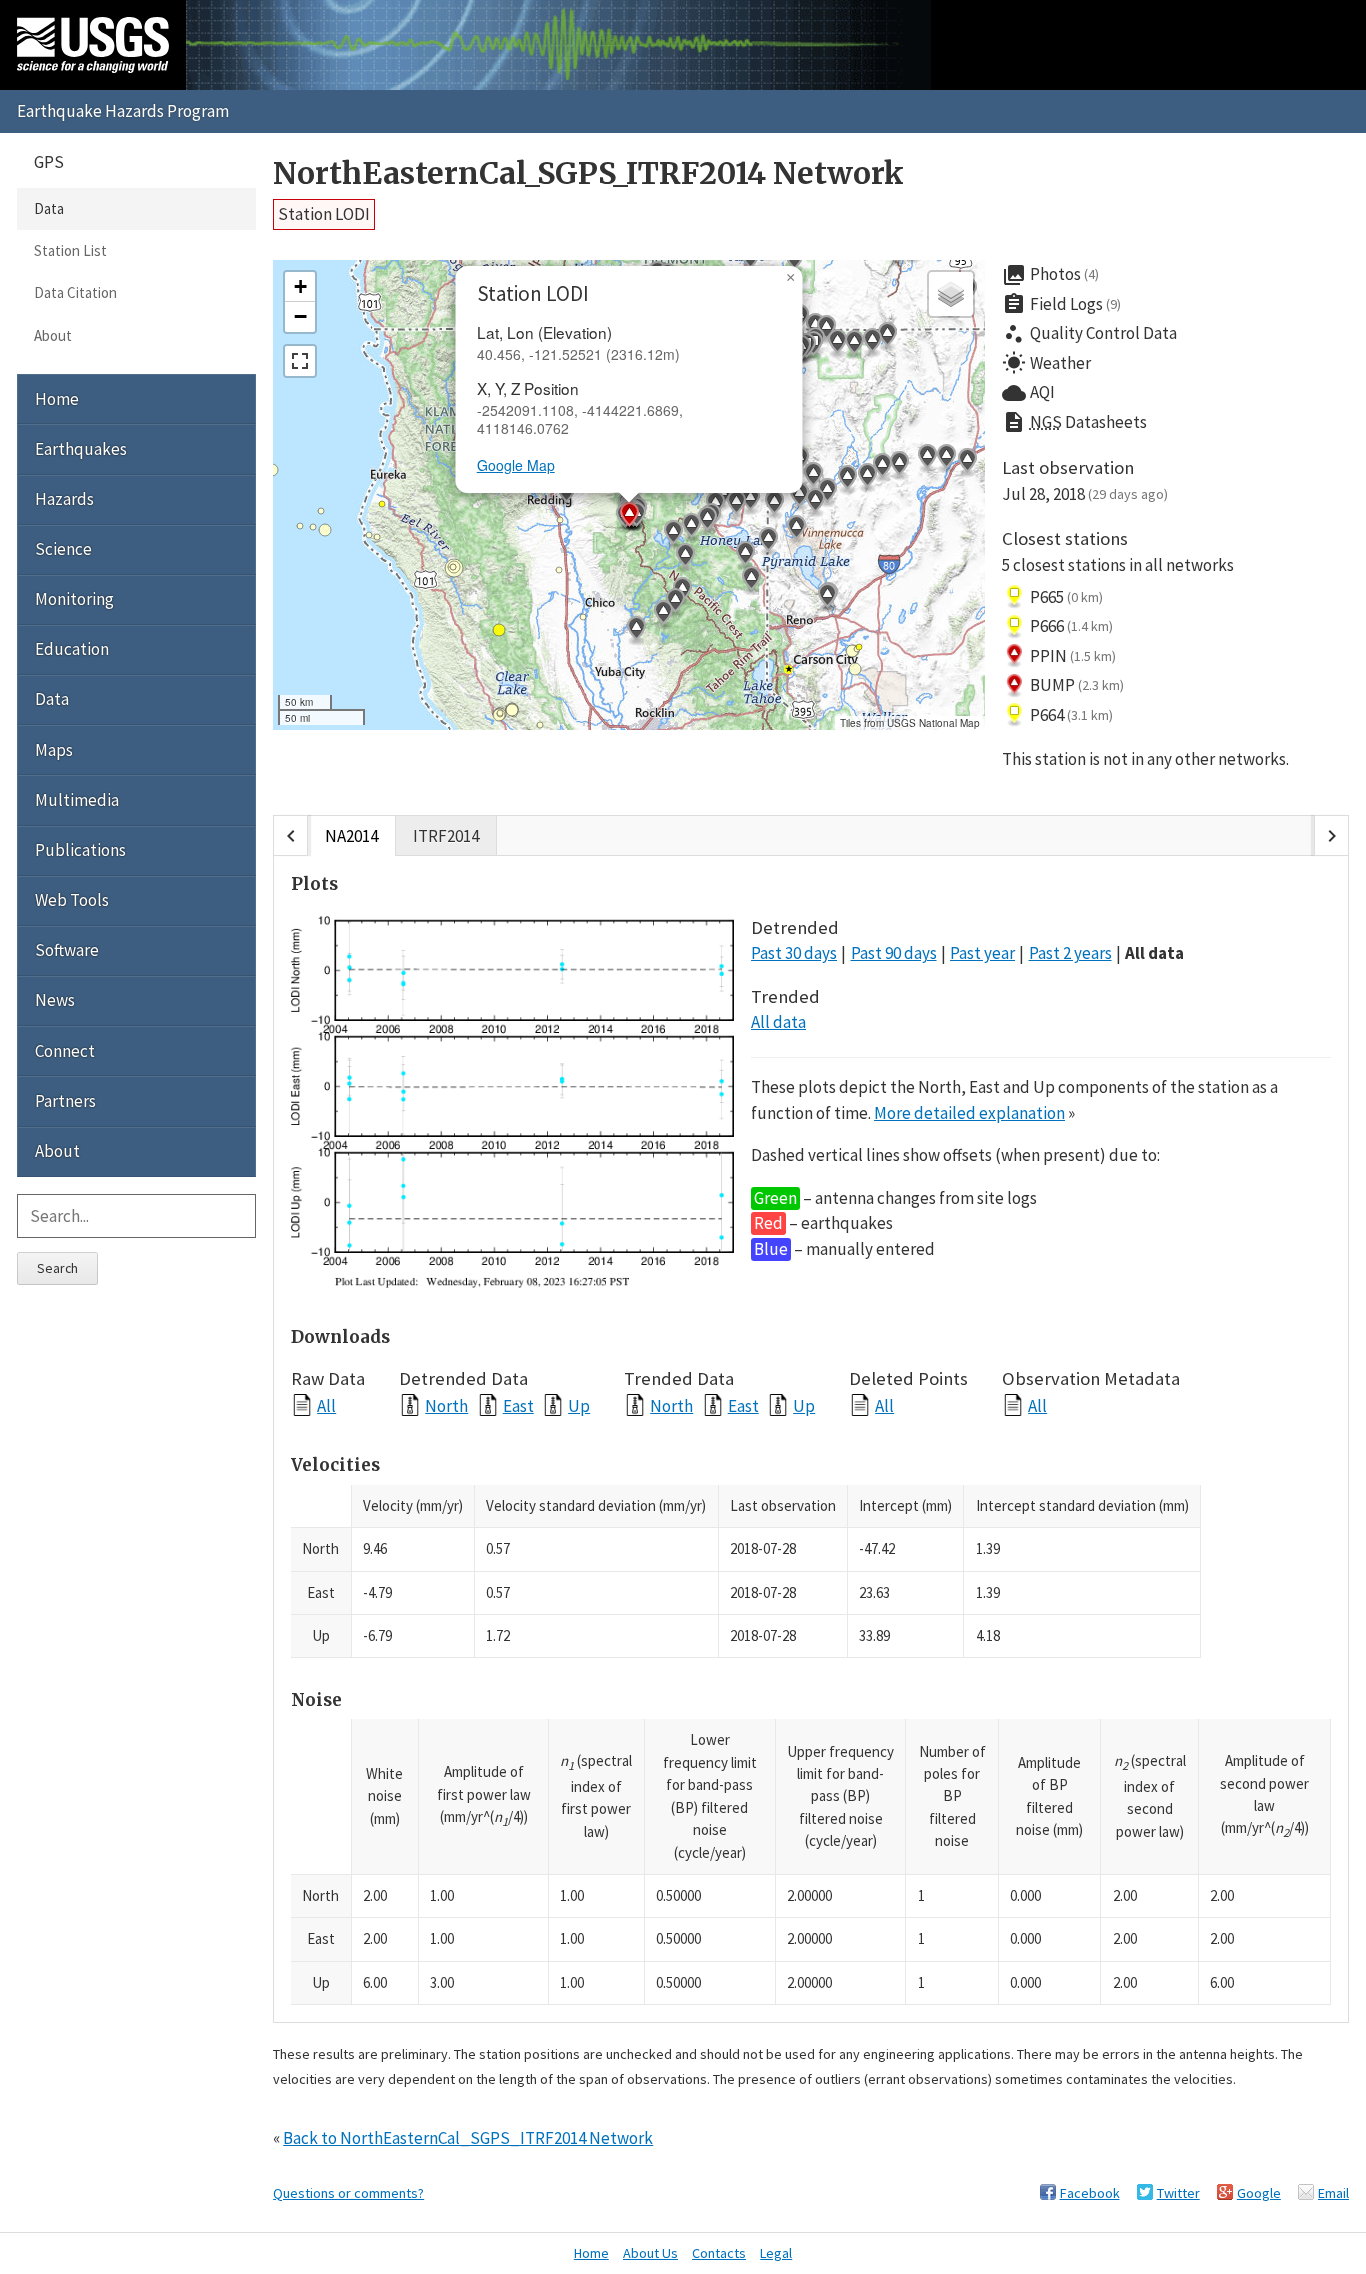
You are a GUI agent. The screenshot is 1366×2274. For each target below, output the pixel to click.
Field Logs (1062, 304)
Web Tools (72, 900)
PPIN (1073, 656)
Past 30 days (794, 953)
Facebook (1090, 2193)
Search (57, 1268)
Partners (65, 1101)
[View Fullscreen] (300, 361)
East (518, 1405)
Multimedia (77, 800)
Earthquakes (81, 449)
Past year (982, 953)
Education (72, 649)
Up (579, 1405)
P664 (1072, 715)
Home (57, 399)
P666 (1072, 626)
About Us (650, 2253)
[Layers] (951, 294)
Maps (54, 750)
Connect (65, 1051)
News (55, 1000)
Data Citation (75, 292)
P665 (1067, 597)
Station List (70, 250)
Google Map (516, 465)
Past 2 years (1070, 953)
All (326, 1405)
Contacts (719, 2253)
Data (49, 208)
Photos (1051, 275)
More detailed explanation (969, 1113)
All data (1154, 953)
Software (67, 950)
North (446, 1405)
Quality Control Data (1089, 334)
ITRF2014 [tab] (446, 836)
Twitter (1178, 2193)
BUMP (1077, 685)
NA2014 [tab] (351, 836)
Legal (776, 2253)
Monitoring (74, 599)
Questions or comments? (348, 2193)
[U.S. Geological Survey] (93, 45)
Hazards (64, 499)
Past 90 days (894, 953)
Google (1259, 2193)
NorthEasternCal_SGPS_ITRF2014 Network (588, 173)
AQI (1028, 393)
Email (1333, 2193)
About (53, 335)
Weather (1046, 363)
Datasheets (1074, 422)
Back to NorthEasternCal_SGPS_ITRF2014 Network (468, 2138)
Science (63, 549)
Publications (80, 850)
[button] (745, 556)
